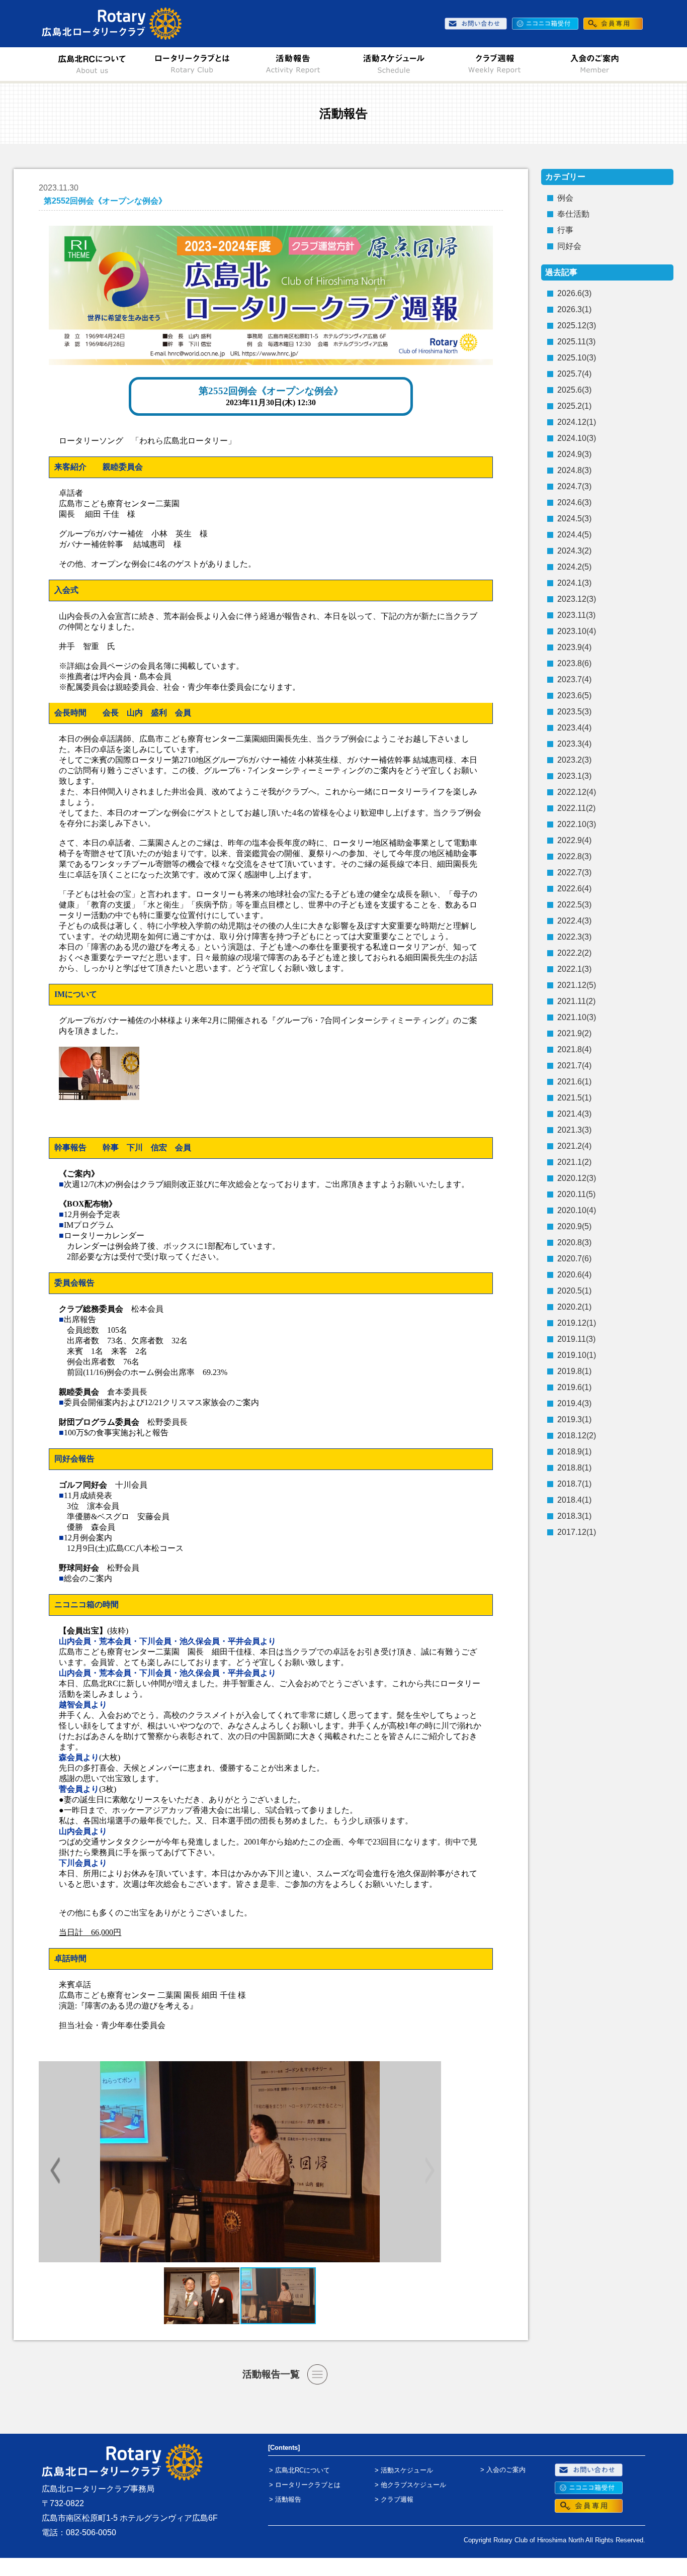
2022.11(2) (576, 808)
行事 (565, 230)
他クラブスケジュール (413, 2485)
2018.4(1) (574, 1500)
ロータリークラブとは (308, 2485)
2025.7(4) (574, 374)
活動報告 (288, 2499)
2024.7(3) (574, 486)
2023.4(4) (574, 728)
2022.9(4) (574, 840)
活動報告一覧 (271, 2374)
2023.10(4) (577, 631)
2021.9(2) (574, 1033)
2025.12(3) (577, 326)
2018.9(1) (574, 1452)
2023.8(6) (574, 663)
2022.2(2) (574, 953)
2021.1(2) (574, 1162)
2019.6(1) (574, 1387)
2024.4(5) (574, 535)
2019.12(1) (577, 1323)
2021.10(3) (577, 1017)
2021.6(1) (574, 1082)
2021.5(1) (574, 1098)
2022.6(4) (574, 889)
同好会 (569, 246)
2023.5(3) (574, 712)
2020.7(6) (574, 1259)
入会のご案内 (506, 2470)
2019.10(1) (577, 1355)
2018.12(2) (577, 1436)
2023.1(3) (574, 776)
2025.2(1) (574, 406)
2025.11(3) (576, 342)
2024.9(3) (574, 454)
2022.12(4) (577, 792)
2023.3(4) (574, 744)
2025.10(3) (577, 358)
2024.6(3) (574, 502)
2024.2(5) (574, 567)
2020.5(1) (574, 1291)
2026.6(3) (574, 293)
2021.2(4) (574, 1146)
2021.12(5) (577, 985)
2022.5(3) (574, 905)
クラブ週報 (397, 2499)
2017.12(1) (577, 1532)
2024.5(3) (574, 519)
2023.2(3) (574, 760)
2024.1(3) (574, 583)
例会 (565, 198)
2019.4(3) (574, 1403)
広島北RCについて (303, 2470)
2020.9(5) (574, 1226)
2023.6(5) (574, 696)
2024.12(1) (577, 422)
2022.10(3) (577, 824)
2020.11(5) (576, 1194)
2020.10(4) (577, 1210)
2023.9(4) (574, 647)
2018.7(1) (574, 1484)
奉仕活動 (573, 214)
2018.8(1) (574, 1468)
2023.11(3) (576, 615)
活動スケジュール (407, 2470)
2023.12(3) (577, 599)
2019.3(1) (574, 1419)
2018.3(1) (574, 1516)
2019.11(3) (576, 1339)
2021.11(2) (576, 1001)
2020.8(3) (574, 1243)
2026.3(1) (574, 309)
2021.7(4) (574, 1066)
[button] (427, 2171)
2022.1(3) (574, 969)
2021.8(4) (574, 1049)
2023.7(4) (574, 679)
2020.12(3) (577, 1178)
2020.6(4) (574, 1275)
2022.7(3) (574, 872)
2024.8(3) (574, 470)
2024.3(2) (574, 551)
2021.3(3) (574, 1130)
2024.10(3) (577, 438)
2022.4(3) (574, 921)
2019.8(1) (574, 1371)
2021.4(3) (574, 1114)
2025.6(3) (574, 390)
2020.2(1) (574, 1307)
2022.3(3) (574, 937)
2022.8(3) (574, 856)
